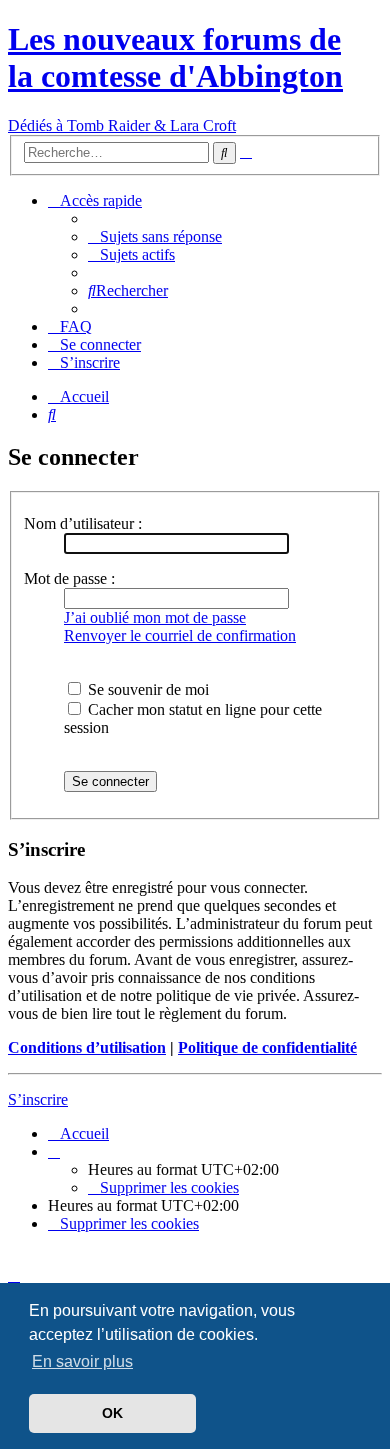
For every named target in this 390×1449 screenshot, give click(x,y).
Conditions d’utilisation (87, 1047)
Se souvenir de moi (146, 689)
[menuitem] (155, 236)
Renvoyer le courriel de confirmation (180, 635)
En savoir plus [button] (82, 1361)
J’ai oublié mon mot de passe (155, 617)
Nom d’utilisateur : (83, 523)
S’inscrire (38, 1099)
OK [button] (112, 1413)
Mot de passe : (69, 578)
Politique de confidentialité (267, 1047)
